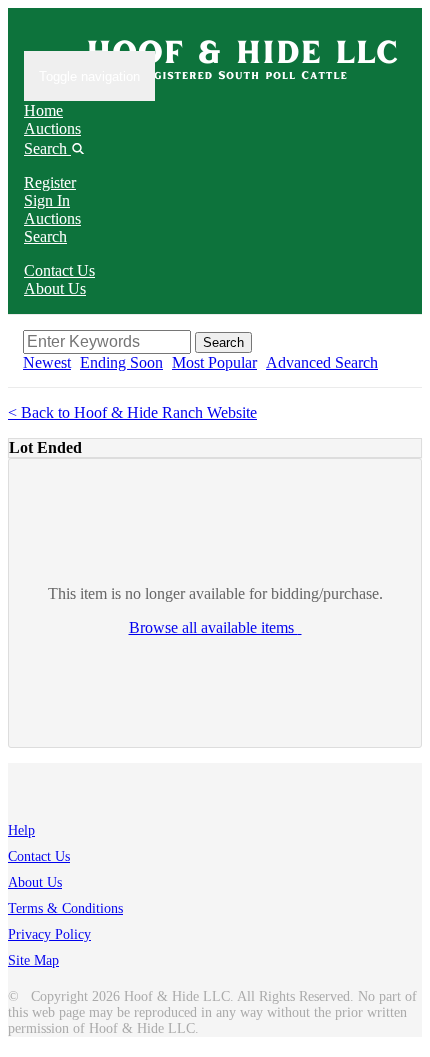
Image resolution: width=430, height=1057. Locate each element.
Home (43, 110)
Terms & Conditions (65, 908)
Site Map (33, 960)
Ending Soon (121, 362)
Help (21, 830)
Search (45, 236)
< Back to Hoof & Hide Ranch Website (132, 412)
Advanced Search (322, 362)
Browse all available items (213, 627)
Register (50, 182)
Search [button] (47, 148)
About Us (55, 288)
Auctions (52, 128)
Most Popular (214, 362)
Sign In (47, 200)
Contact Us (59, 270)
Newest (47, 362)
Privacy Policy (49, 934)
